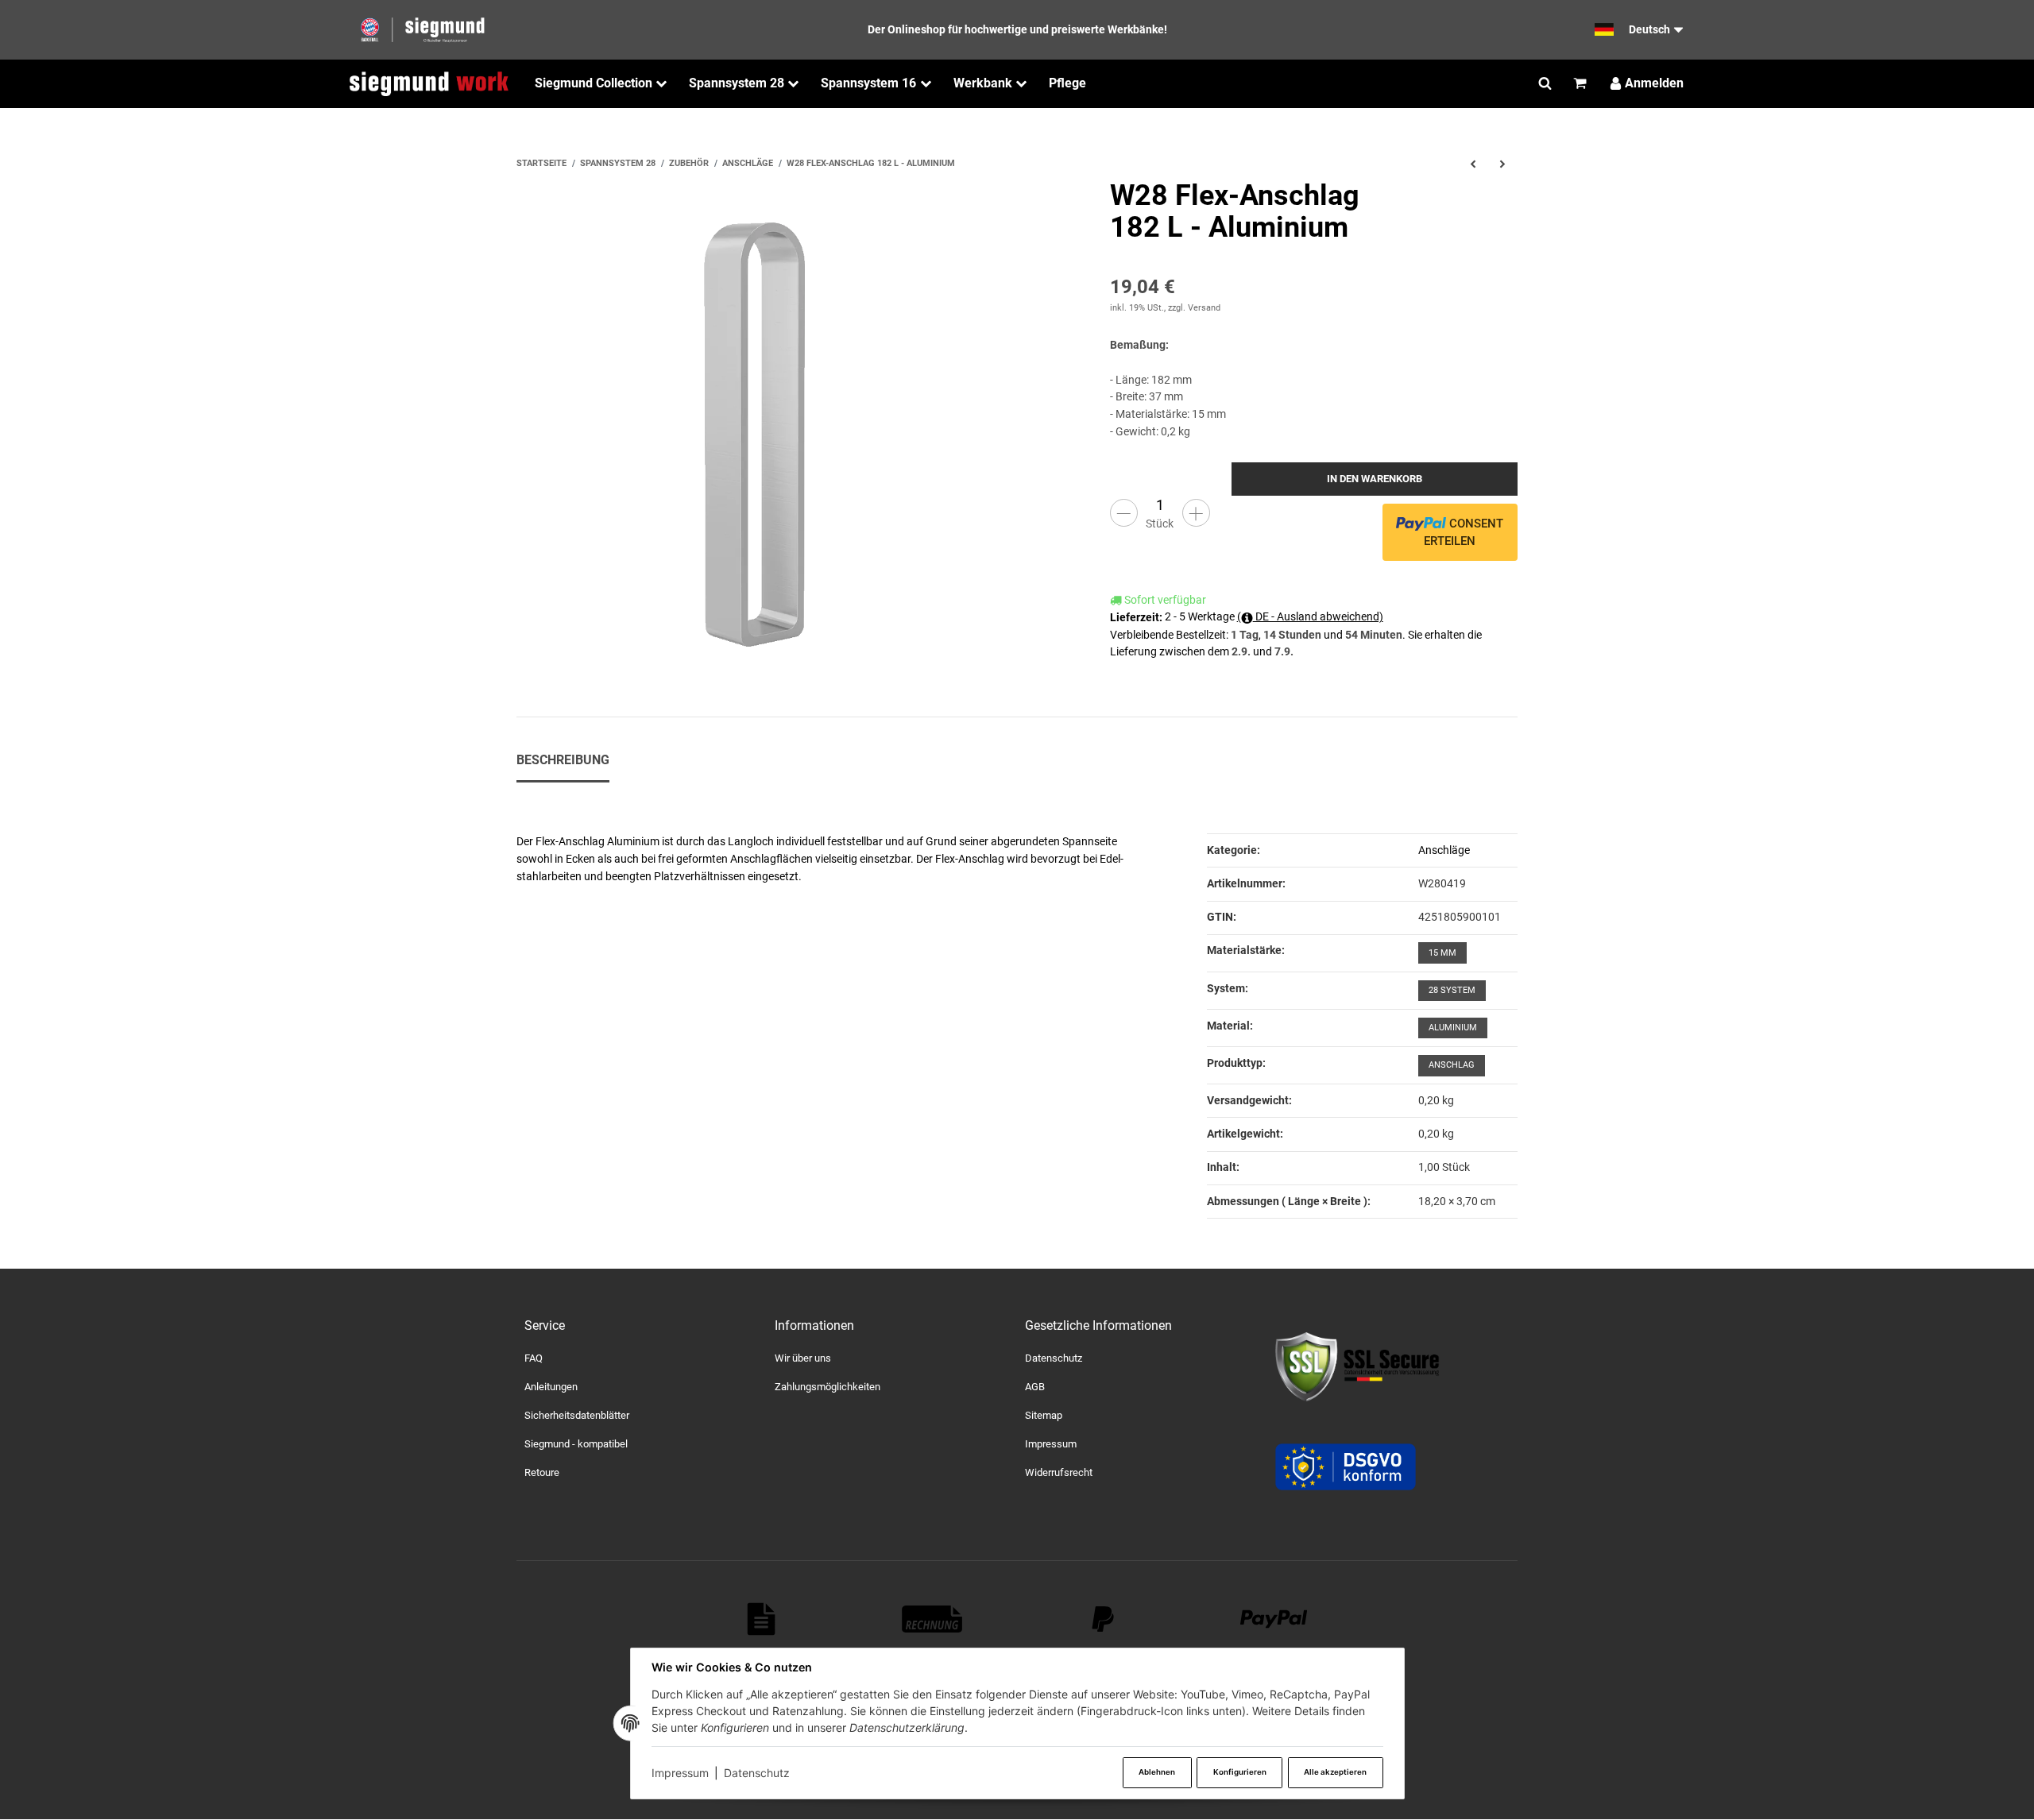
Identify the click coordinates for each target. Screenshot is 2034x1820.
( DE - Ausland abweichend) (1310, 616)
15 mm (1442, 953)
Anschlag (1452, 1065)
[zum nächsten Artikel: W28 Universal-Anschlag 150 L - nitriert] (1503, 164)
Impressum (680, 1773)
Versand (1204, 308)
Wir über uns (803, 1358)
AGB (1035, 1387)
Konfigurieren (1240, 1772)
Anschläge (1444, 850)
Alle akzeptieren (1335, 1772)
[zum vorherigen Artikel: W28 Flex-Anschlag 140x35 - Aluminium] (1473, 164)
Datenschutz (757, 1773)
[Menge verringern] (1124, 513)
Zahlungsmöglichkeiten (828, 1387)
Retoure (542, 1472)
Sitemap (1044, 1415)
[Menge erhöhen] (1196, 513)
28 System (1452, 990)
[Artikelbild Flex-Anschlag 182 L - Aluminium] (763, 427)
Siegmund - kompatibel (576, 1444)
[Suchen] (1545, 83)
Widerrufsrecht (1059, 1472)
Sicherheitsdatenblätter (577, 1415)
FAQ (534, 1358)
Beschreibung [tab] (563, 760)
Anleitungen (551, 1387)
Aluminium (1453, 1028)
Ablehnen (1157, 1772)
